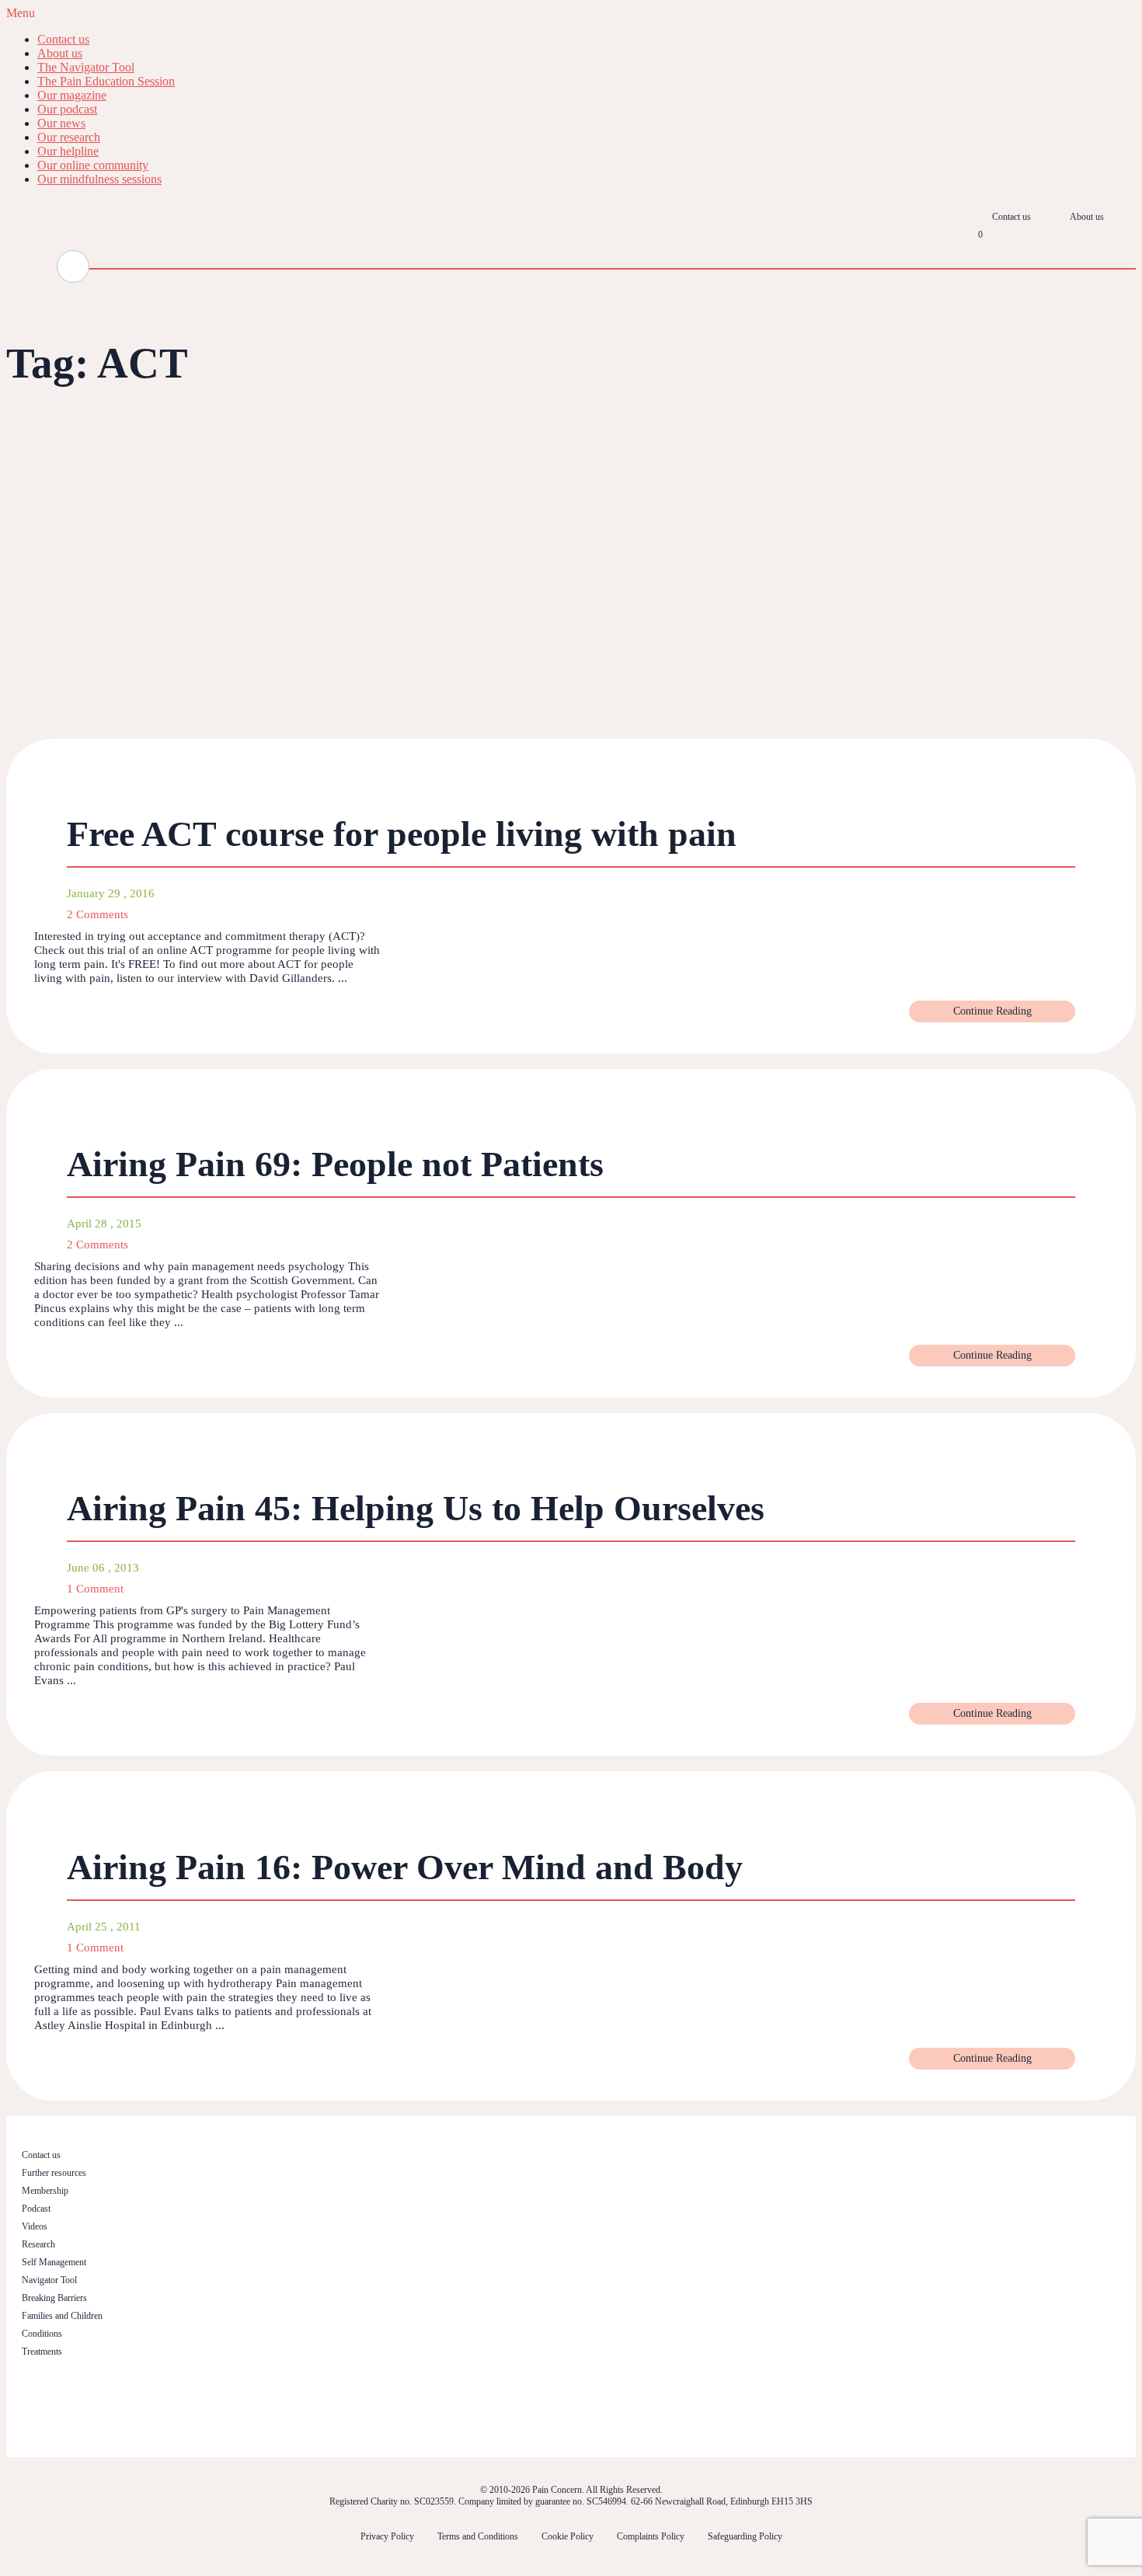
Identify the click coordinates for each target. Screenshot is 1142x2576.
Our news (61, 123)
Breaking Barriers (54, 2298)
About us (60, 53)
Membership (45, 2191)
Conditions (42, 2334)
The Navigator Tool (86, 67)
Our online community (93, 165)
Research (38, 2244)
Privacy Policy (387, 2536)
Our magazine (72, 95)
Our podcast (67, 109)
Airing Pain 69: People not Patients (335, 1164)
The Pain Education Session (106, 81)
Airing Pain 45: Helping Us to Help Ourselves (416, 1508)
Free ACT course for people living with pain (402, 834)
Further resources (54, 2173)
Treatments (42, 2351)
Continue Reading (992, 1011)
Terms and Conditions (478, 2536)
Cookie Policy (568, 2536)
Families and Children (62, 2316)
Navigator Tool (49, 2280)
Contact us (63, 39)
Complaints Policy (651, 2536)
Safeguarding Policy (745, 2536)
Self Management (54, 2262)
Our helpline (68, 151)
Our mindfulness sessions (99, 179)
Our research (69, 137)
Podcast (36, 2209)
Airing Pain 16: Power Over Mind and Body (405, 1867)
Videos (35, 2226)
